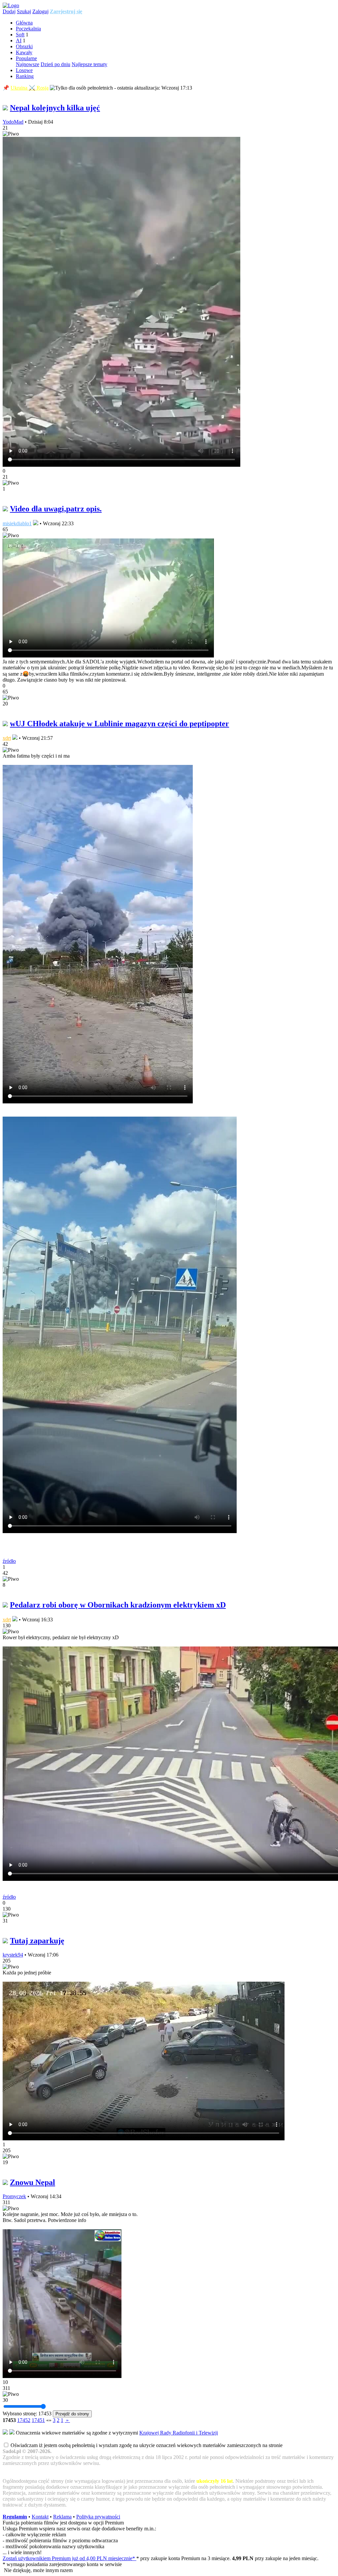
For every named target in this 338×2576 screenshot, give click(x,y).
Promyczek (14, 2196)
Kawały (24, 52)
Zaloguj (40, 11)
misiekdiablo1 (17, 523)
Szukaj (24, 11)
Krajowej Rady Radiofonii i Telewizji (179, 2433)
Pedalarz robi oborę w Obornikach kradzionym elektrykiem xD (118, 1605)
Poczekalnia (28, 29)
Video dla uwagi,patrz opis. (56, 509)
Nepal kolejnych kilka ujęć (55, 108)
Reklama (62, 2517)
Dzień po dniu (55, 64)
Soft (20, 35)
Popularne (26, 58)
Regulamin (15, 2517)
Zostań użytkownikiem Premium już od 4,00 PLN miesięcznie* (69, 2558)
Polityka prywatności (98, 2517)
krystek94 (13, 1955)
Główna (24, 23)
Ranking (25, 76)
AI (19, 40)
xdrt (7, 738)
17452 (24, 2420)
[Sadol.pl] (11, 5)
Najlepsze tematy (89, 64)
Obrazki (24, 46)
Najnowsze (28, 64)
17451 (38, 2420)
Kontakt (40, 2517)
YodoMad (13, 122)
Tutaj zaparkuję (37, 1941)
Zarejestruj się (66, 11)
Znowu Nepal (33, 2182)
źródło (9, 1561)
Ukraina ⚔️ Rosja (30, 88)
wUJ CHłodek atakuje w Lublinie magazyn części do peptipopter (119, 724)
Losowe (24, 70)
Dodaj (9, 11)
